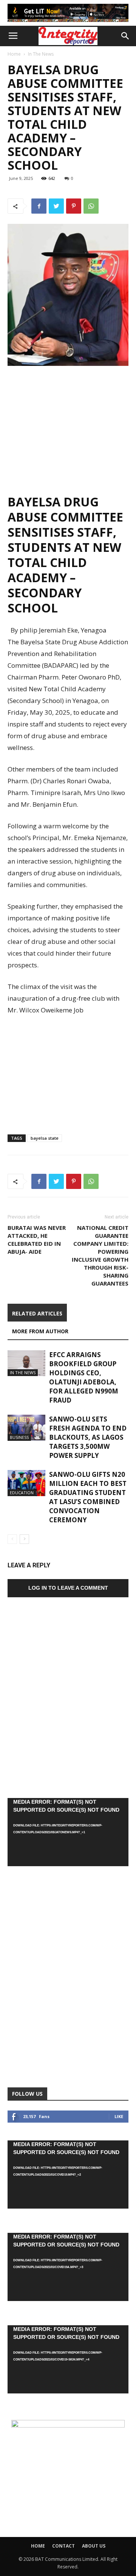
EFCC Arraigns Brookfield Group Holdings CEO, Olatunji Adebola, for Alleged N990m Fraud (84, 1377)
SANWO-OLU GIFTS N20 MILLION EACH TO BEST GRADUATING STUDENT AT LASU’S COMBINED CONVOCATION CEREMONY (88, 1497)
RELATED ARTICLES (37, 1313)
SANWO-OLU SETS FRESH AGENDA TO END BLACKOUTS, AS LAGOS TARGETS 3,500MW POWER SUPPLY (88, 1437)
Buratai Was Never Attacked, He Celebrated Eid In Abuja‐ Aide (37, 1240)
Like (119, 2116)
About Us (94, 2546)
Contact (63, 2546)
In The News (41, 54)
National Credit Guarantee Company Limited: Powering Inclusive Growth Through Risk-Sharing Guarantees (100, 1255)
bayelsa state (45, 1138)
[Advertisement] (68, 426)
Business (19, 1437)
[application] (68, 1832)
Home (14, 54)
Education (22, 1493)
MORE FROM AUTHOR (40, 1331)
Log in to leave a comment (68, 1588)
